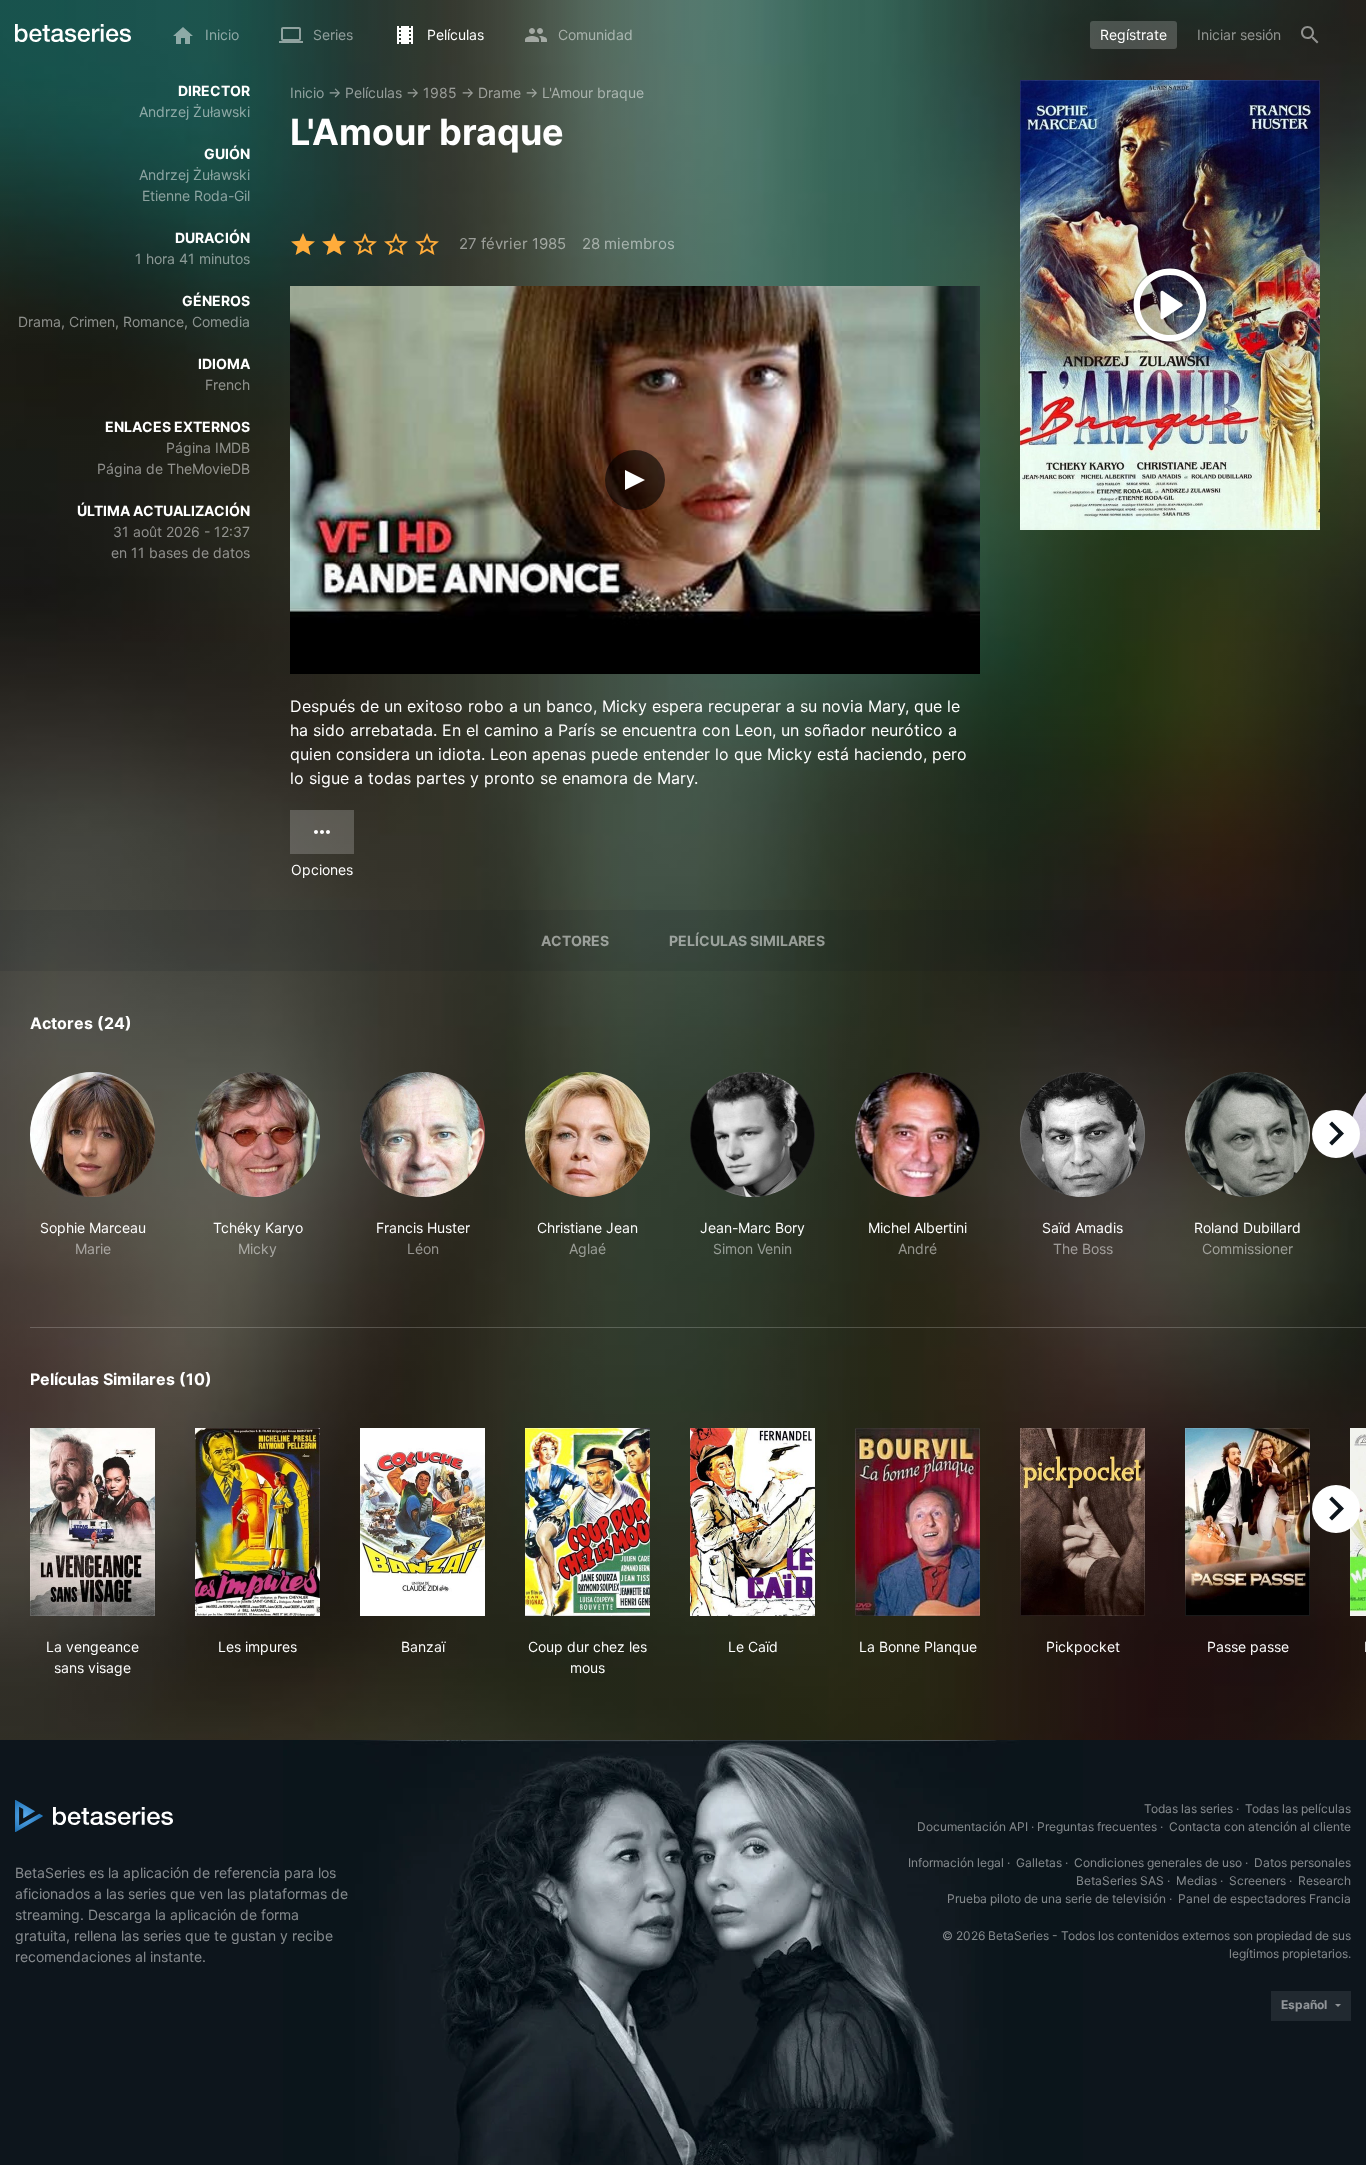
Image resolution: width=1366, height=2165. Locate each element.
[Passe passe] (1247, 1522)
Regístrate (1133, 34)
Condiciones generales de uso (1158, 1862)
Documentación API (972, 1826)
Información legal (956, 1862)
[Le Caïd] (752, 1522)
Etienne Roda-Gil (196, 195)
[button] (92, 1176)
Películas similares (747, 940)
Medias (1196, 1880)
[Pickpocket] (1082, 1522)
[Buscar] (1310, 35)
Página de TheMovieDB (173, 468)
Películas (373, 92)
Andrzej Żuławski (194, 111)
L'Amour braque (593, 92)
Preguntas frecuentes (1097, 1826)
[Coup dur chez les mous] (587, 1522)
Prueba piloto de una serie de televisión (1056, 1898)
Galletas (1039, 1862)
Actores (575, 940)
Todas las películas (1298, 1808)
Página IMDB (208, 447)
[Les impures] (257, 1522)
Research (1324, 1880)
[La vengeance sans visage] (92, 1522)
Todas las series (1188, 1808)
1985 (440, 92)
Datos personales (1302, 1862)
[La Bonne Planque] (917, 1522)
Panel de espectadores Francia (1264, 1898)
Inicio (307, 92)
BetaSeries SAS (1120, 1880)
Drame (499, 92)
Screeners (1257, 1880)
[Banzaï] (422, 1522)
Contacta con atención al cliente (1260, 1826)
